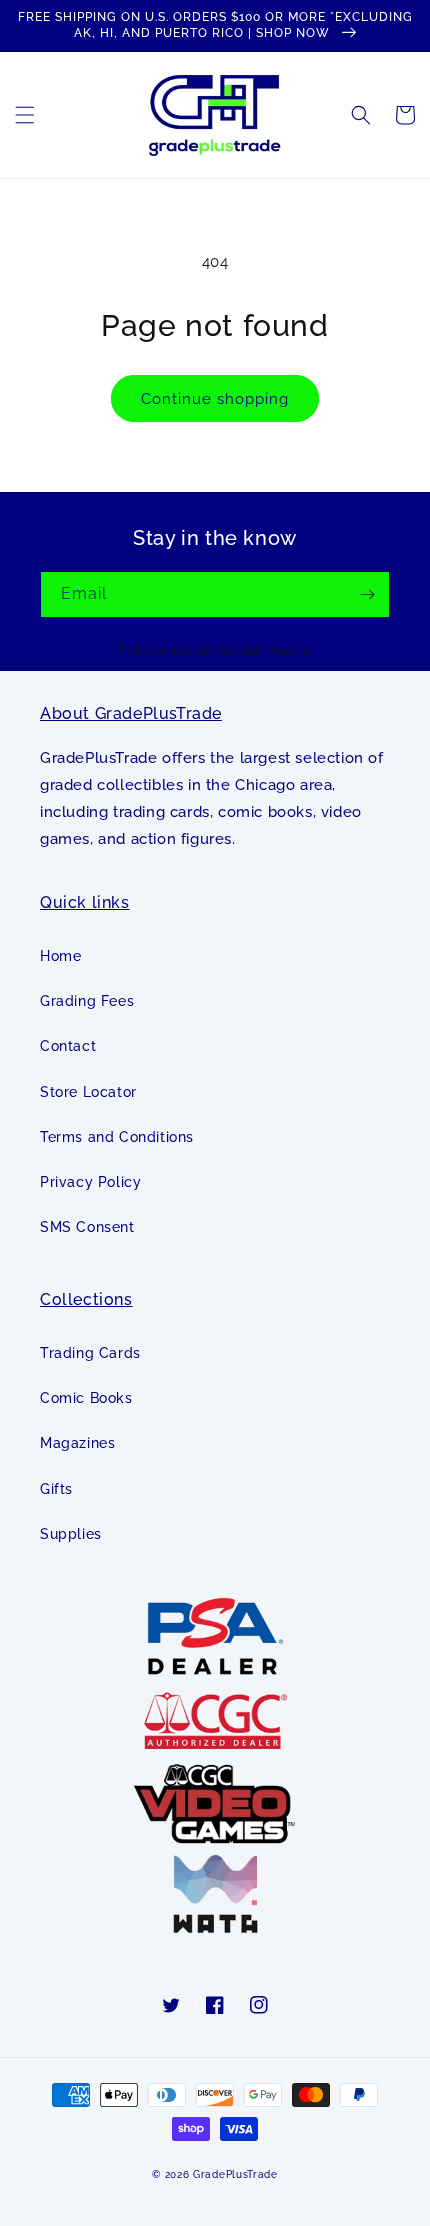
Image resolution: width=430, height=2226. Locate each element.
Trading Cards (90, 1353)
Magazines (77, 1443)
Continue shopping (215, 399)
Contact (68, 1046)
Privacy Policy (90, 1182)
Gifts (56, 1489)
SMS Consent (87, 1227)
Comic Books (86, 1398)
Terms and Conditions (117, 1137)
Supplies (71, 1534)
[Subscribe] (367, 594)
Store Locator (88, 1092)
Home (60, 956)
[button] (25, 115)
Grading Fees (87, 1001)
